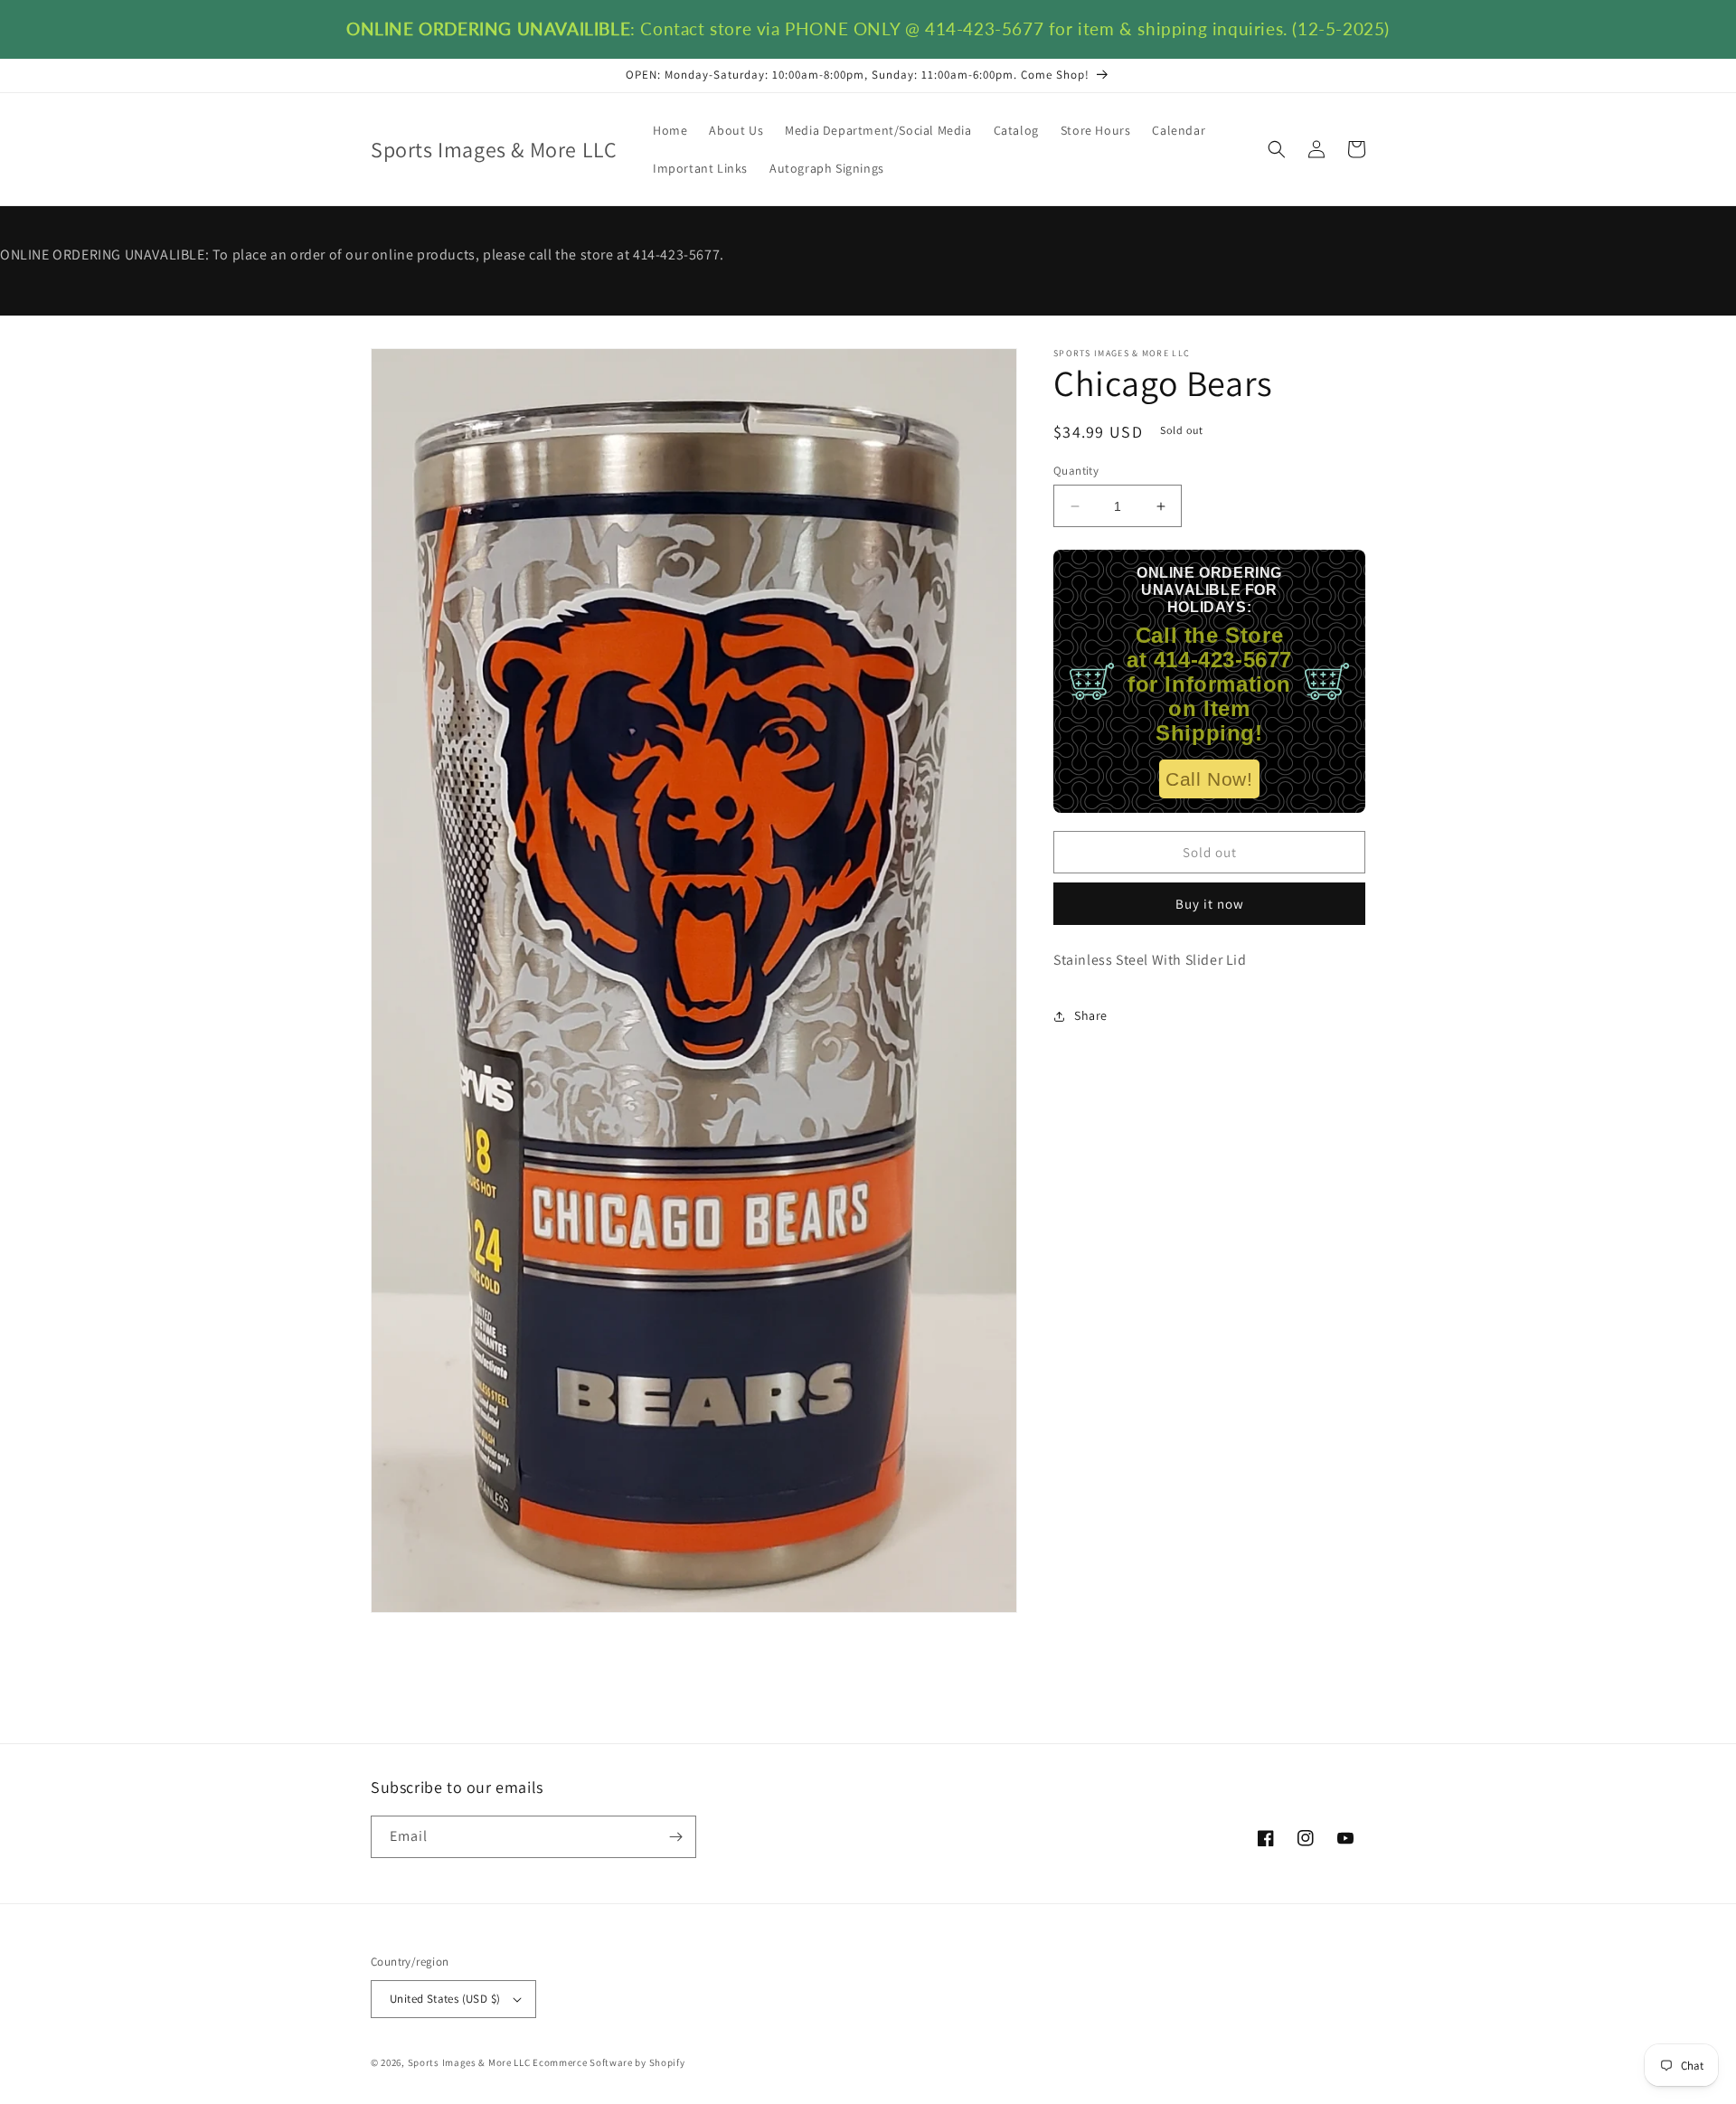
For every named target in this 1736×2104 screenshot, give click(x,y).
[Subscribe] (675, 1837)
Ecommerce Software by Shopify (609, 2062)
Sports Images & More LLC (469, 2062)
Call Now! (1209, 779)
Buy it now (1210, 904)
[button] (1277, 149)
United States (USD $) (445, 1999)
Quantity (1076, 471)
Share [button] (1091, 1015)
